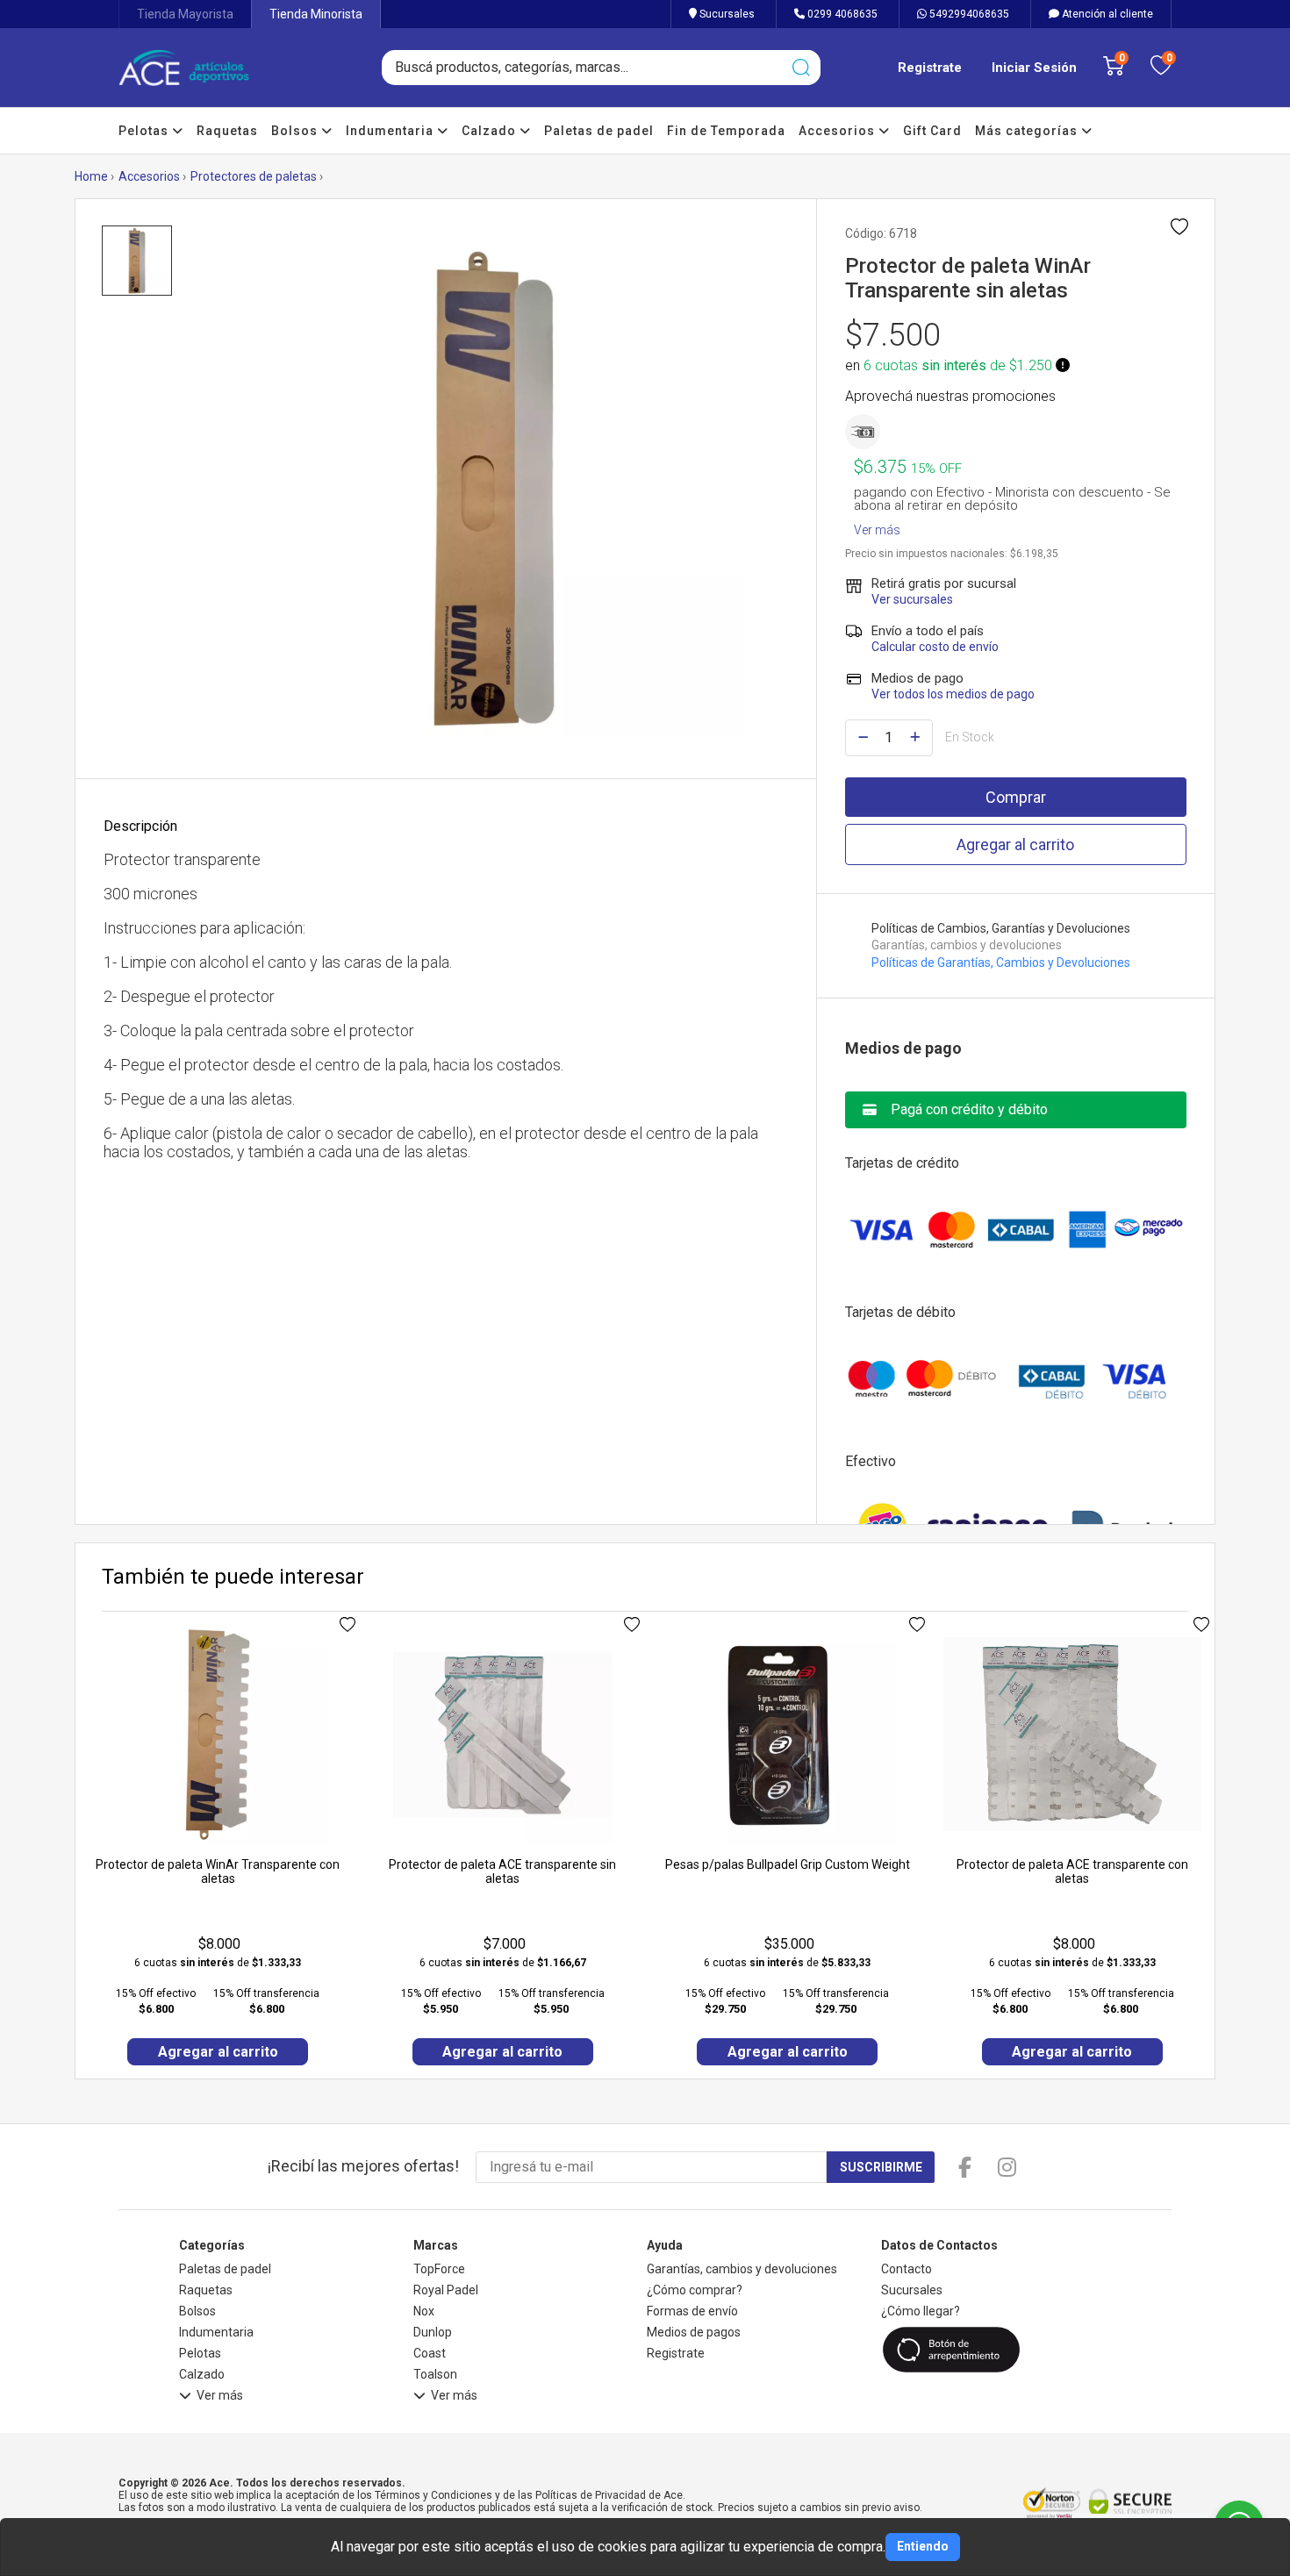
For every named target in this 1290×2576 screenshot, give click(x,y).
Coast (430, 2353)
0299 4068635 (841, 14)
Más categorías (1028, 131)
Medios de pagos (694, 2332)
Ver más (877, 526)
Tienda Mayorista (185, 14)
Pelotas (145, 131)
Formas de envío (692, 2311)
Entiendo (923, 2546)
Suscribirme (881, 2167)
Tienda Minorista (316, 14)
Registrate (930, 68)
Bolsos (296, 131)
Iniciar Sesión (1034, 68)
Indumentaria (391, 131)
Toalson (435, 2374)
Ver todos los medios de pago (953, 694)
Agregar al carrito (1015, 844)
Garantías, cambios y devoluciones (742, 2269)
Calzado (491, 131)
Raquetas (227, 131)
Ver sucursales (912, 599)
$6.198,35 (1034, 554)
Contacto (907, 2269)
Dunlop (433, 2332)
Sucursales (726, 14)
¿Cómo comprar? (695, 2290)
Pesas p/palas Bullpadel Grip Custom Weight (788, 1864)
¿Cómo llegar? (921, 2311)
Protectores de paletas (254, 176)
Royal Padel (446, 2290)
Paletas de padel (599, 131)
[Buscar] (801, 68)
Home (91, 176)
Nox (424, 2311)
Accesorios (838, 131)
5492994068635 (968, 14)
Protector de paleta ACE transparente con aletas (1072, 1871)
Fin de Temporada (726, 131)
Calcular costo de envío (935, 647)
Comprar (1016, 797)
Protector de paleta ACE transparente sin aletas (502, 1871)
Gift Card (932, 131)
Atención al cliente (1106, 14)
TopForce (439, 2269)
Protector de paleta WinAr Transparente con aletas (218, 1871)
